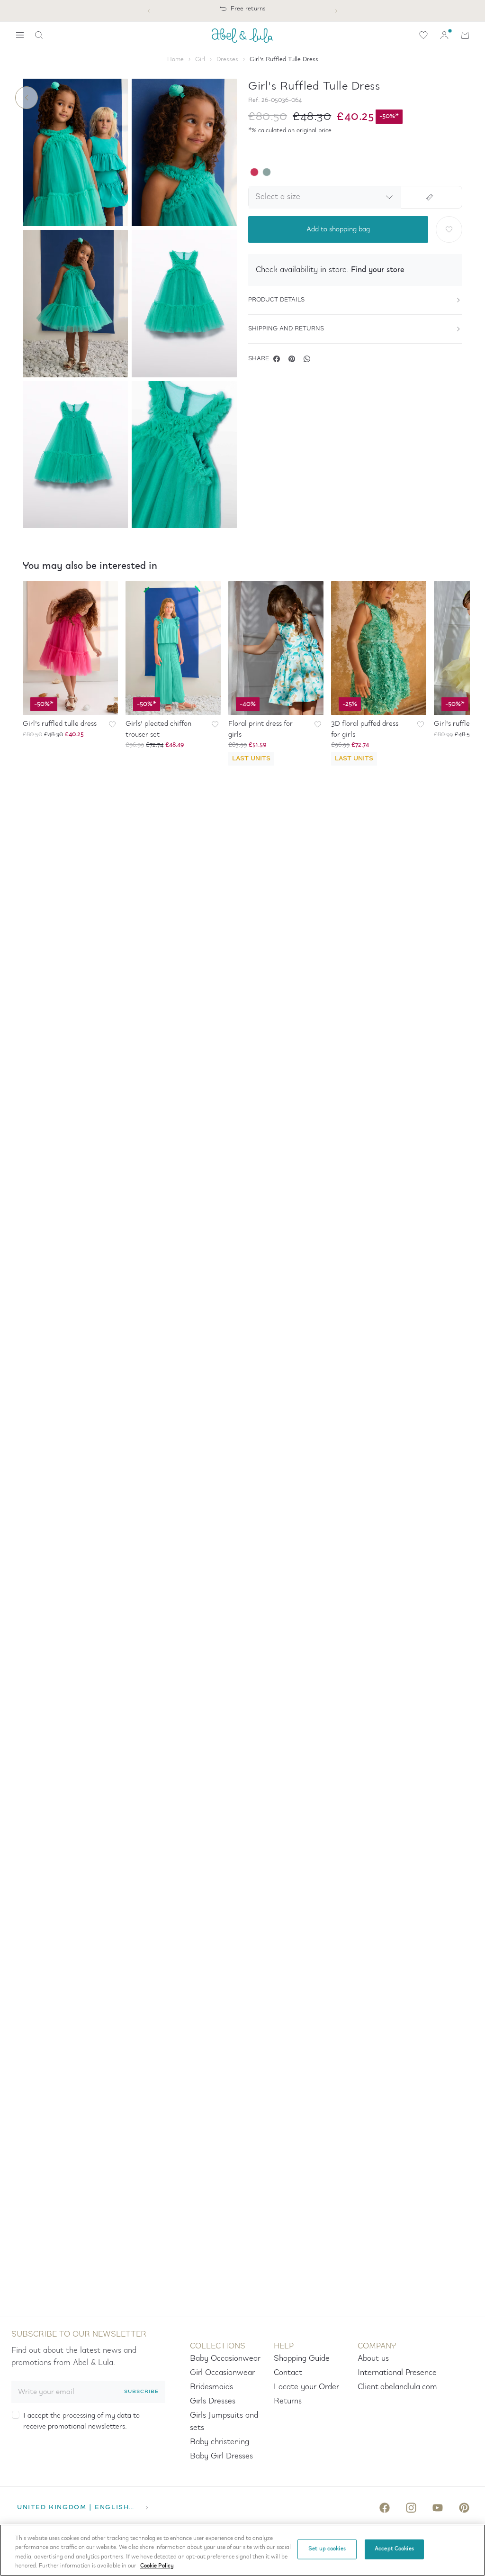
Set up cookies (327, 2549)
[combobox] (323, 197)
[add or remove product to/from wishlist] (449, 229)
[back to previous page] (27, 98)
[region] (242, 2550)
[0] (423, 35)
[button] (355, 270)
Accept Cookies (394, 2549)
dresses (227, 59)
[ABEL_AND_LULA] (242, 35)
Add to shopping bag (338, 229)
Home (175, 59)
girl (200, 59)
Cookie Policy (157, 2566)
